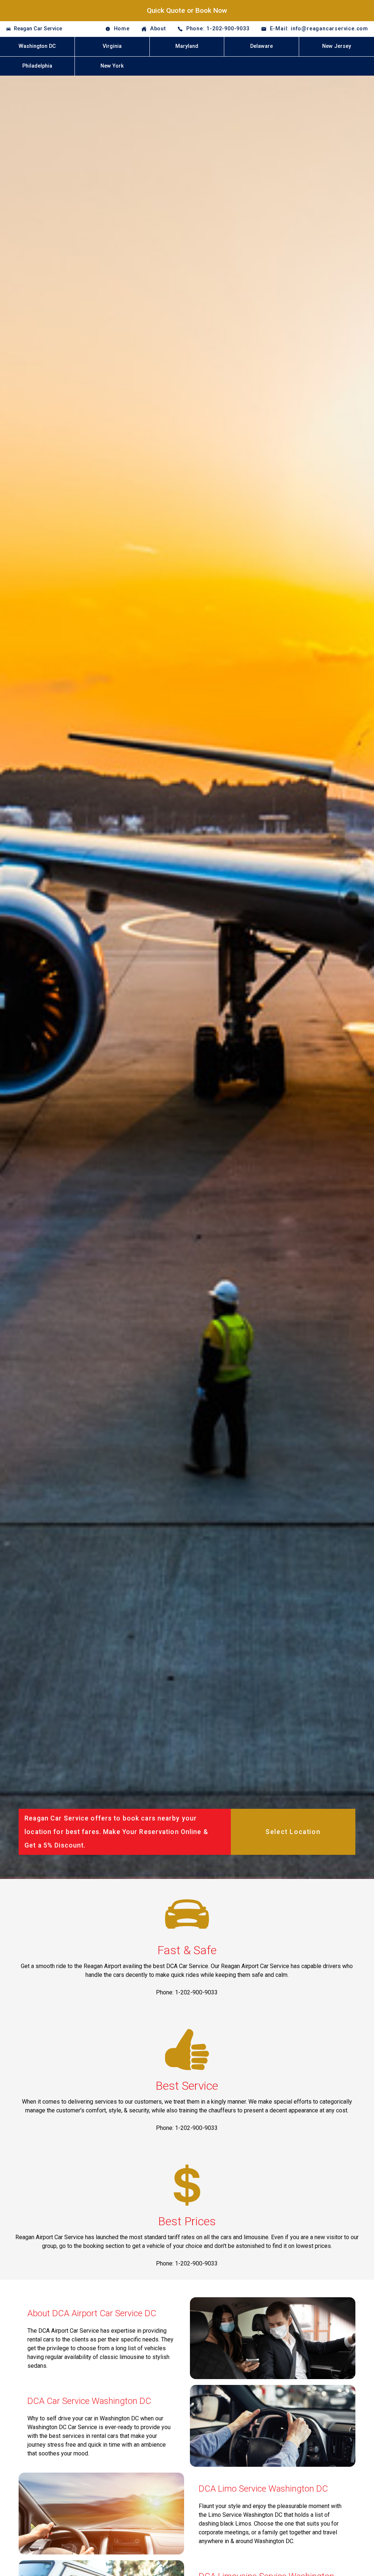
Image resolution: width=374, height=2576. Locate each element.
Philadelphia (37, 66)
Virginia (112, 46)
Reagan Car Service (38, 29)
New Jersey (337, 46)
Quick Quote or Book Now (187, 10)
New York (112, 66)
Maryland (187, 46)
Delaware (262, 46)
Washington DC (37, 46)
